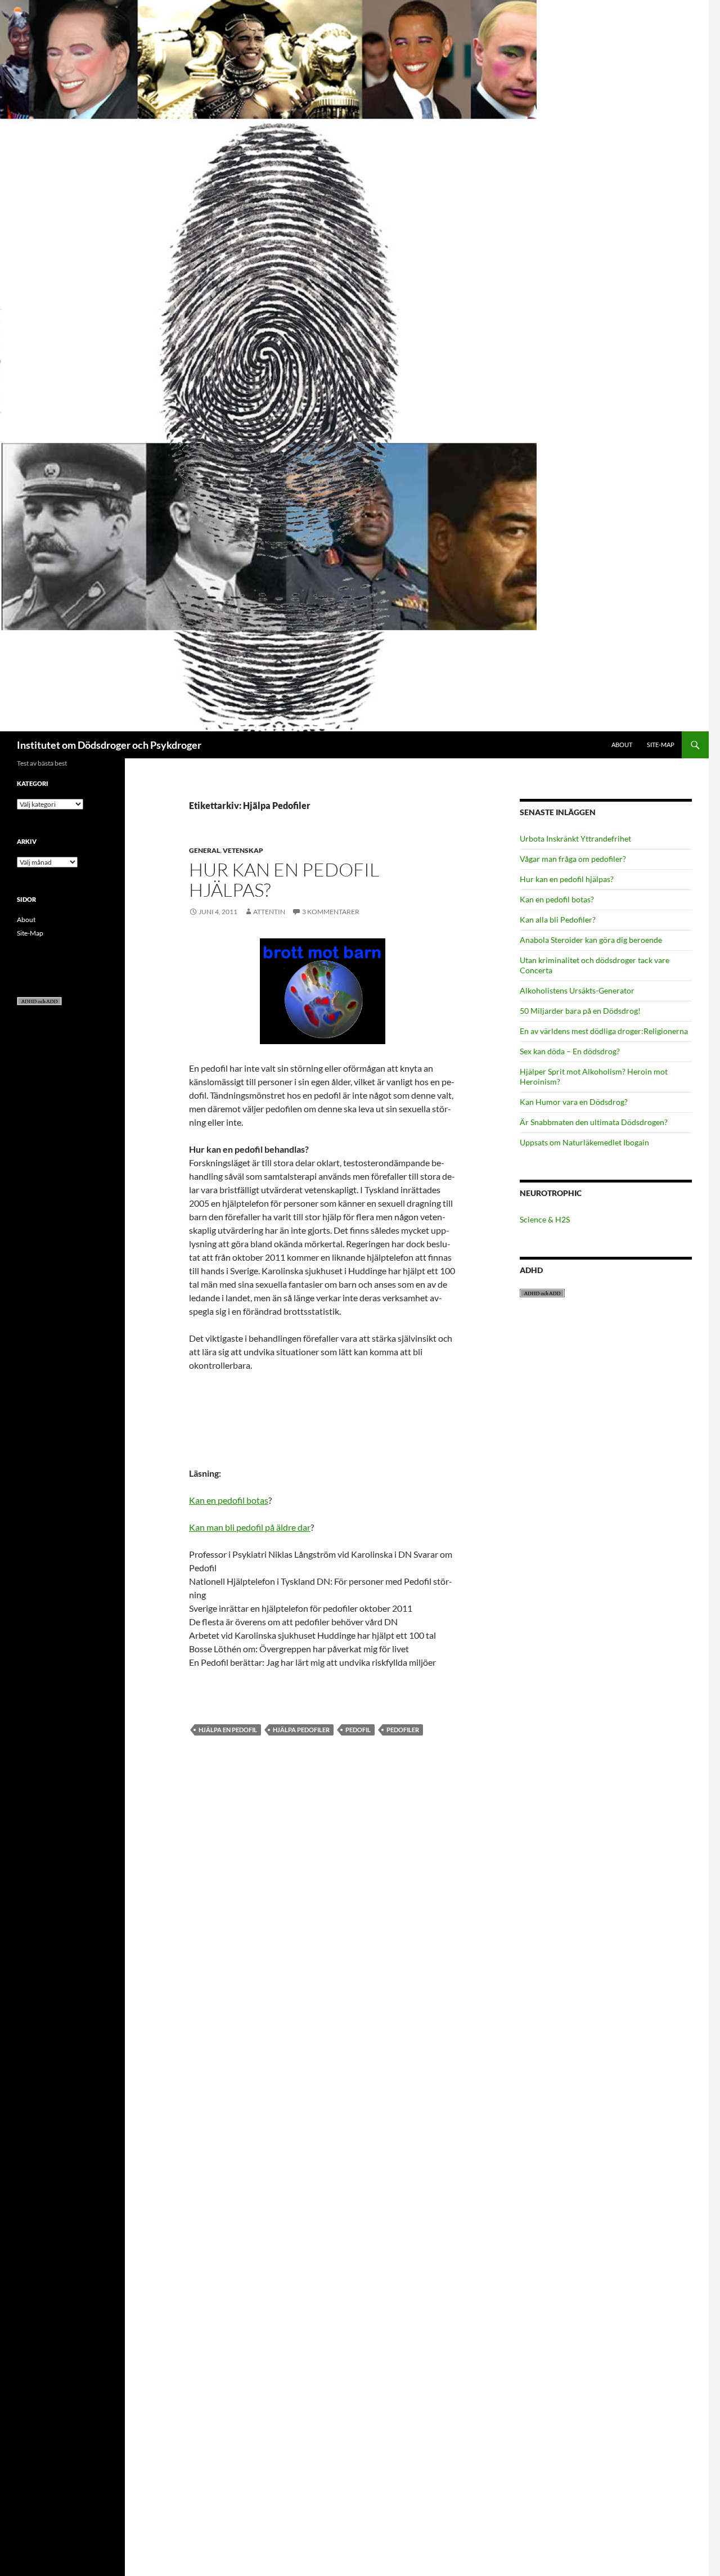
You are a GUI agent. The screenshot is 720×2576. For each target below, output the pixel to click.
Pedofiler (403, 1730)
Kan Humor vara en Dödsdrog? (574, 1102)
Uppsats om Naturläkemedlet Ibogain (584, 1142)
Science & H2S (545, 1219)
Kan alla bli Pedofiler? (558, 920)
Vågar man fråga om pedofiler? (573, 859)
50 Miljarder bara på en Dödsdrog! (580, 1011)
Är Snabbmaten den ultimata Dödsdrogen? (594, 1122)
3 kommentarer (331, 912)
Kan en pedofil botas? (557, 899)
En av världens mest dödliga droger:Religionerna (604, 1031)
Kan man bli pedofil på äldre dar (250, 1527)
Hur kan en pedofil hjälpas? (284, 880)
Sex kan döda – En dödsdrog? (570, 1051)
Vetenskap (243, 850)
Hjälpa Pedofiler (301, 1730)
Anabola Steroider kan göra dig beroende (591, 940)
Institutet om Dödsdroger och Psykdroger (109, 745)
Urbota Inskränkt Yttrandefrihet (575, 839)
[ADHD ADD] (39, 1001)
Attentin (269, 912)
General (204, 850)
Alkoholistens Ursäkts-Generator (577, 990)
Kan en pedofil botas (229, 1500)
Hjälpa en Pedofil (228, 1730)
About (622, 745)
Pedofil (358, 1730)
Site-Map (661, 745)
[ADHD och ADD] (542, 1292)
